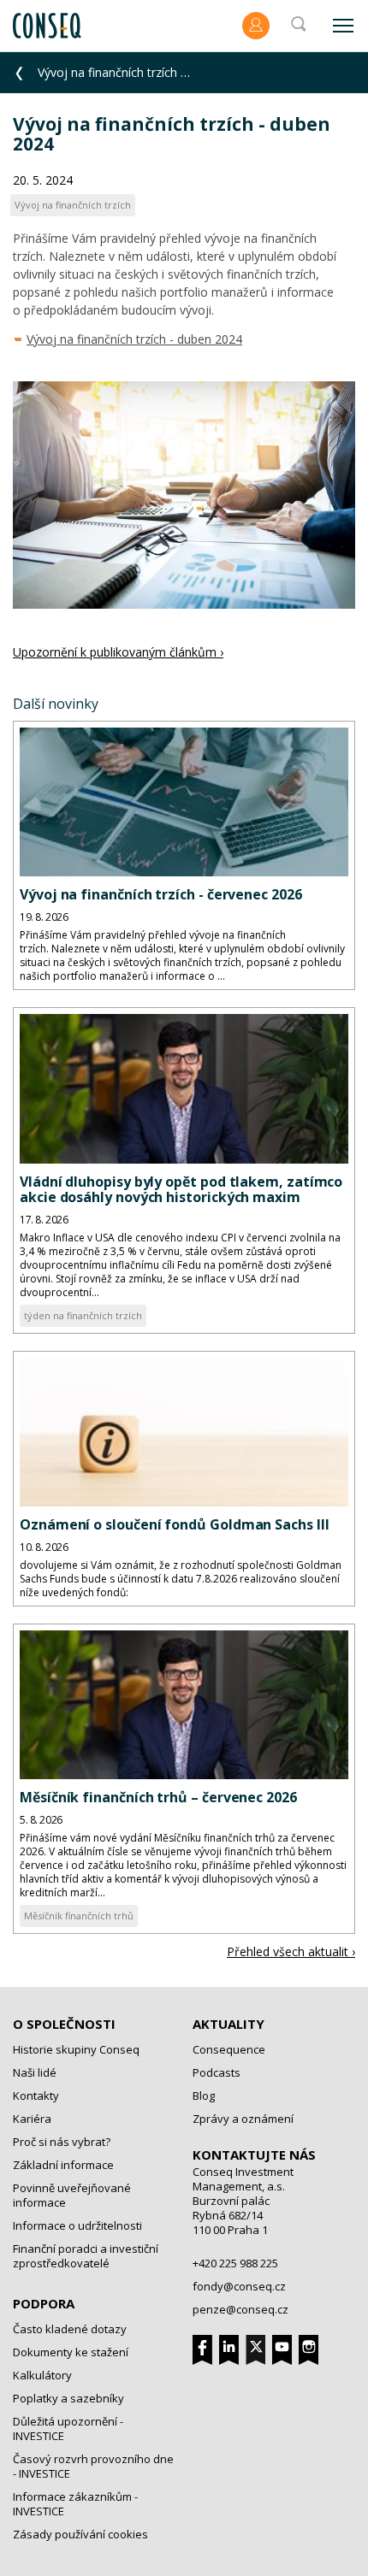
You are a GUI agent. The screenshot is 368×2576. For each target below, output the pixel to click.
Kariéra (32, 2119)
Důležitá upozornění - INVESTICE (68, 2429)
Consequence (229, 2049)
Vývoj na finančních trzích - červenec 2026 (161, 894)
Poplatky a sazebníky (68, 2398)
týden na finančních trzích (83, 1315)
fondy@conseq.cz (239, 2286)
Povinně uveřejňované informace (72, 2195)
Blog (204, 2096)
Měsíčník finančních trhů (79, 1916)
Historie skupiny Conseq (76, 2049)
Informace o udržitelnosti (77, 2225)
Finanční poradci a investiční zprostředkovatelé (86, 2256)
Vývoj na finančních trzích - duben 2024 (134, 339)
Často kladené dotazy (70, 2329)
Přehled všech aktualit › (291, 1951)
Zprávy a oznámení (243, 2119)
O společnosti (64, 2024)
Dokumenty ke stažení (71, 2352)
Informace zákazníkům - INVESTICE (75, 2504)
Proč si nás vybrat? (62, 2142)
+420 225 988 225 (235, 2263)
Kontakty (36, 2096)
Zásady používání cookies (80, 2534)
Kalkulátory (42, 2375)
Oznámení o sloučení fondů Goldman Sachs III (175, 1524)
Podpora (44, 2303)
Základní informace (63, 2165)
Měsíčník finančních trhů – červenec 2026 (158, 1797)
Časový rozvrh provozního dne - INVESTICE (93, 2466)
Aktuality (229, 2024)
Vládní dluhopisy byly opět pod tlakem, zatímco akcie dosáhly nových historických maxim (181, 1189)
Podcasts (217, 2072)
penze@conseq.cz (240, 2309)
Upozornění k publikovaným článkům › (118, 652)
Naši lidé (35, 2072)
